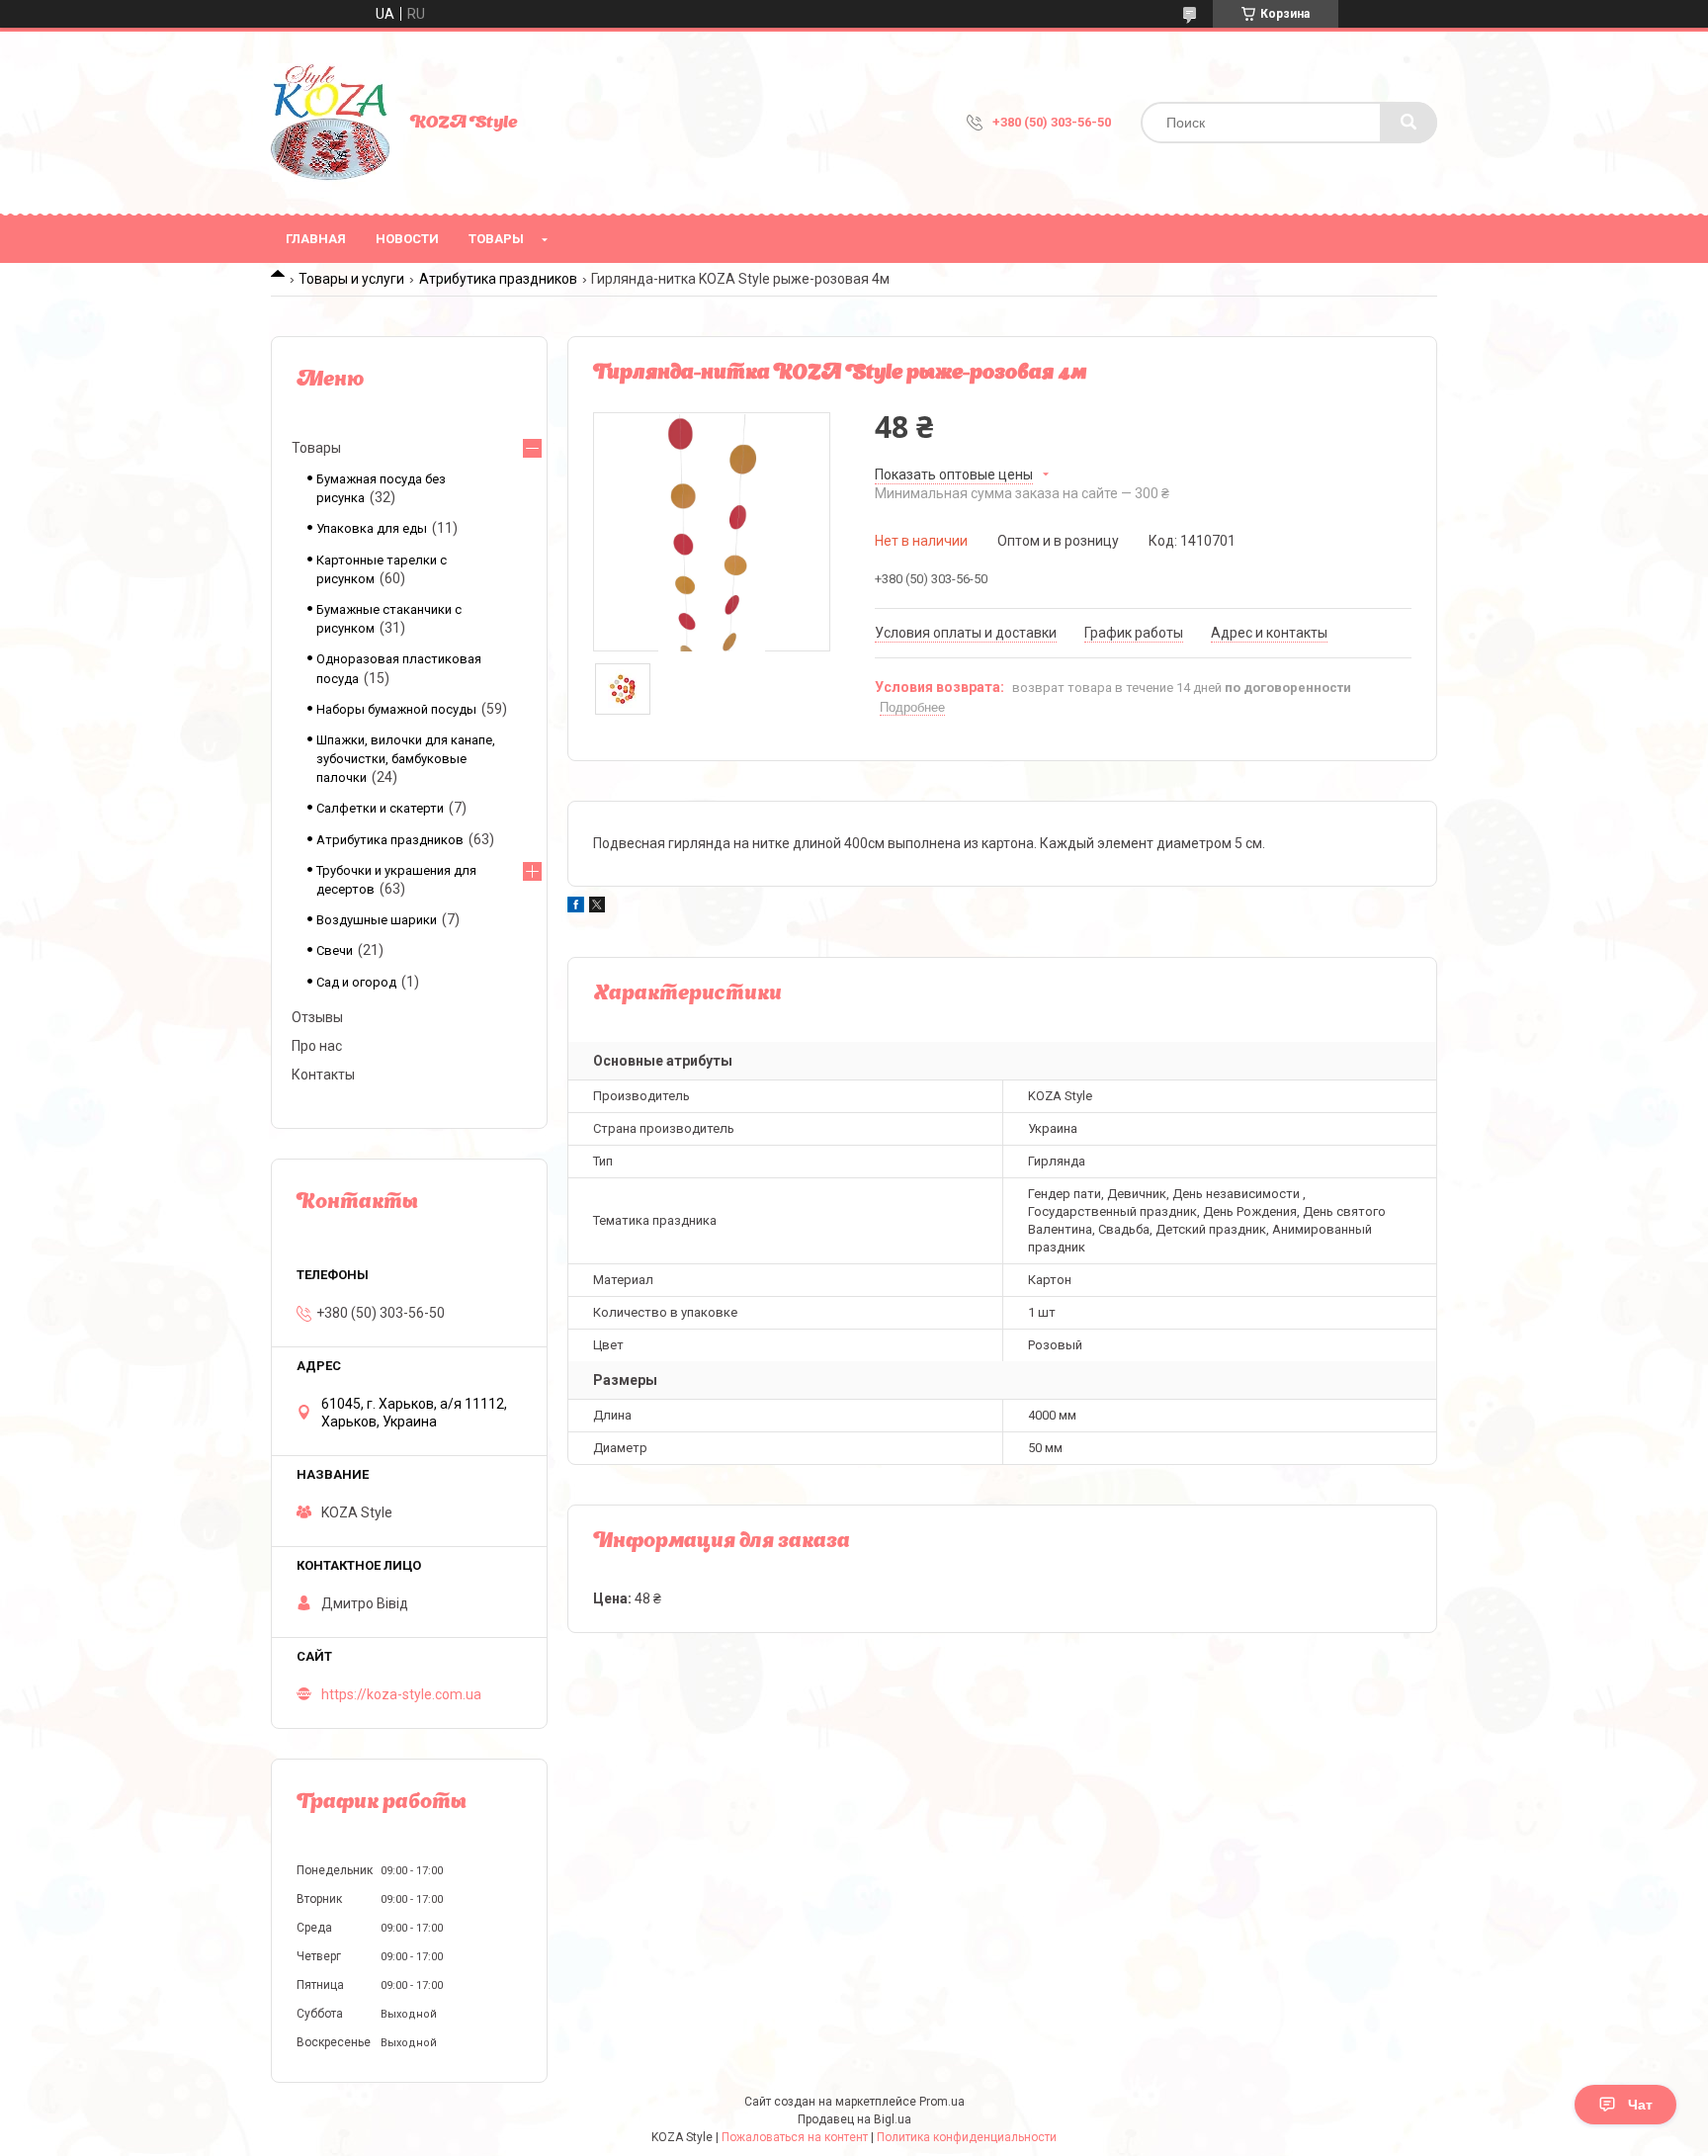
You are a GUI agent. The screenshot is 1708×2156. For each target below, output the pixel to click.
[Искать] (1409, 123)
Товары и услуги (351, 279)
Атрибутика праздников (498, 279)
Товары (496, 239)
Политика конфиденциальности (967, 2137)
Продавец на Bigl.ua (854, 2119)
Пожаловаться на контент (795, 2137)
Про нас (317, 1046)
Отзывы (317, 1017)
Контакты (323, 1075)
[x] (597, 907)
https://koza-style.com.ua (401, 1694)
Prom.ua (942, 2102)
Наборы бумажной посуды (396, 709)
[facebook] (576, 907)
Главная (316, 239)
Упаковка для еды (372, 528)
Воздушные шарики (377, 920)
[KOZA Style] (330, 123)
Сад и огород (356, 982)
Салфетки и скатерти (380, 808)
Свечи (335, 950)
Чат (1640, 2105)
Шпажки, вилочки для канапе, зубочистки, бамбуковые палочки (406, 759)
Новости (407, 239)
